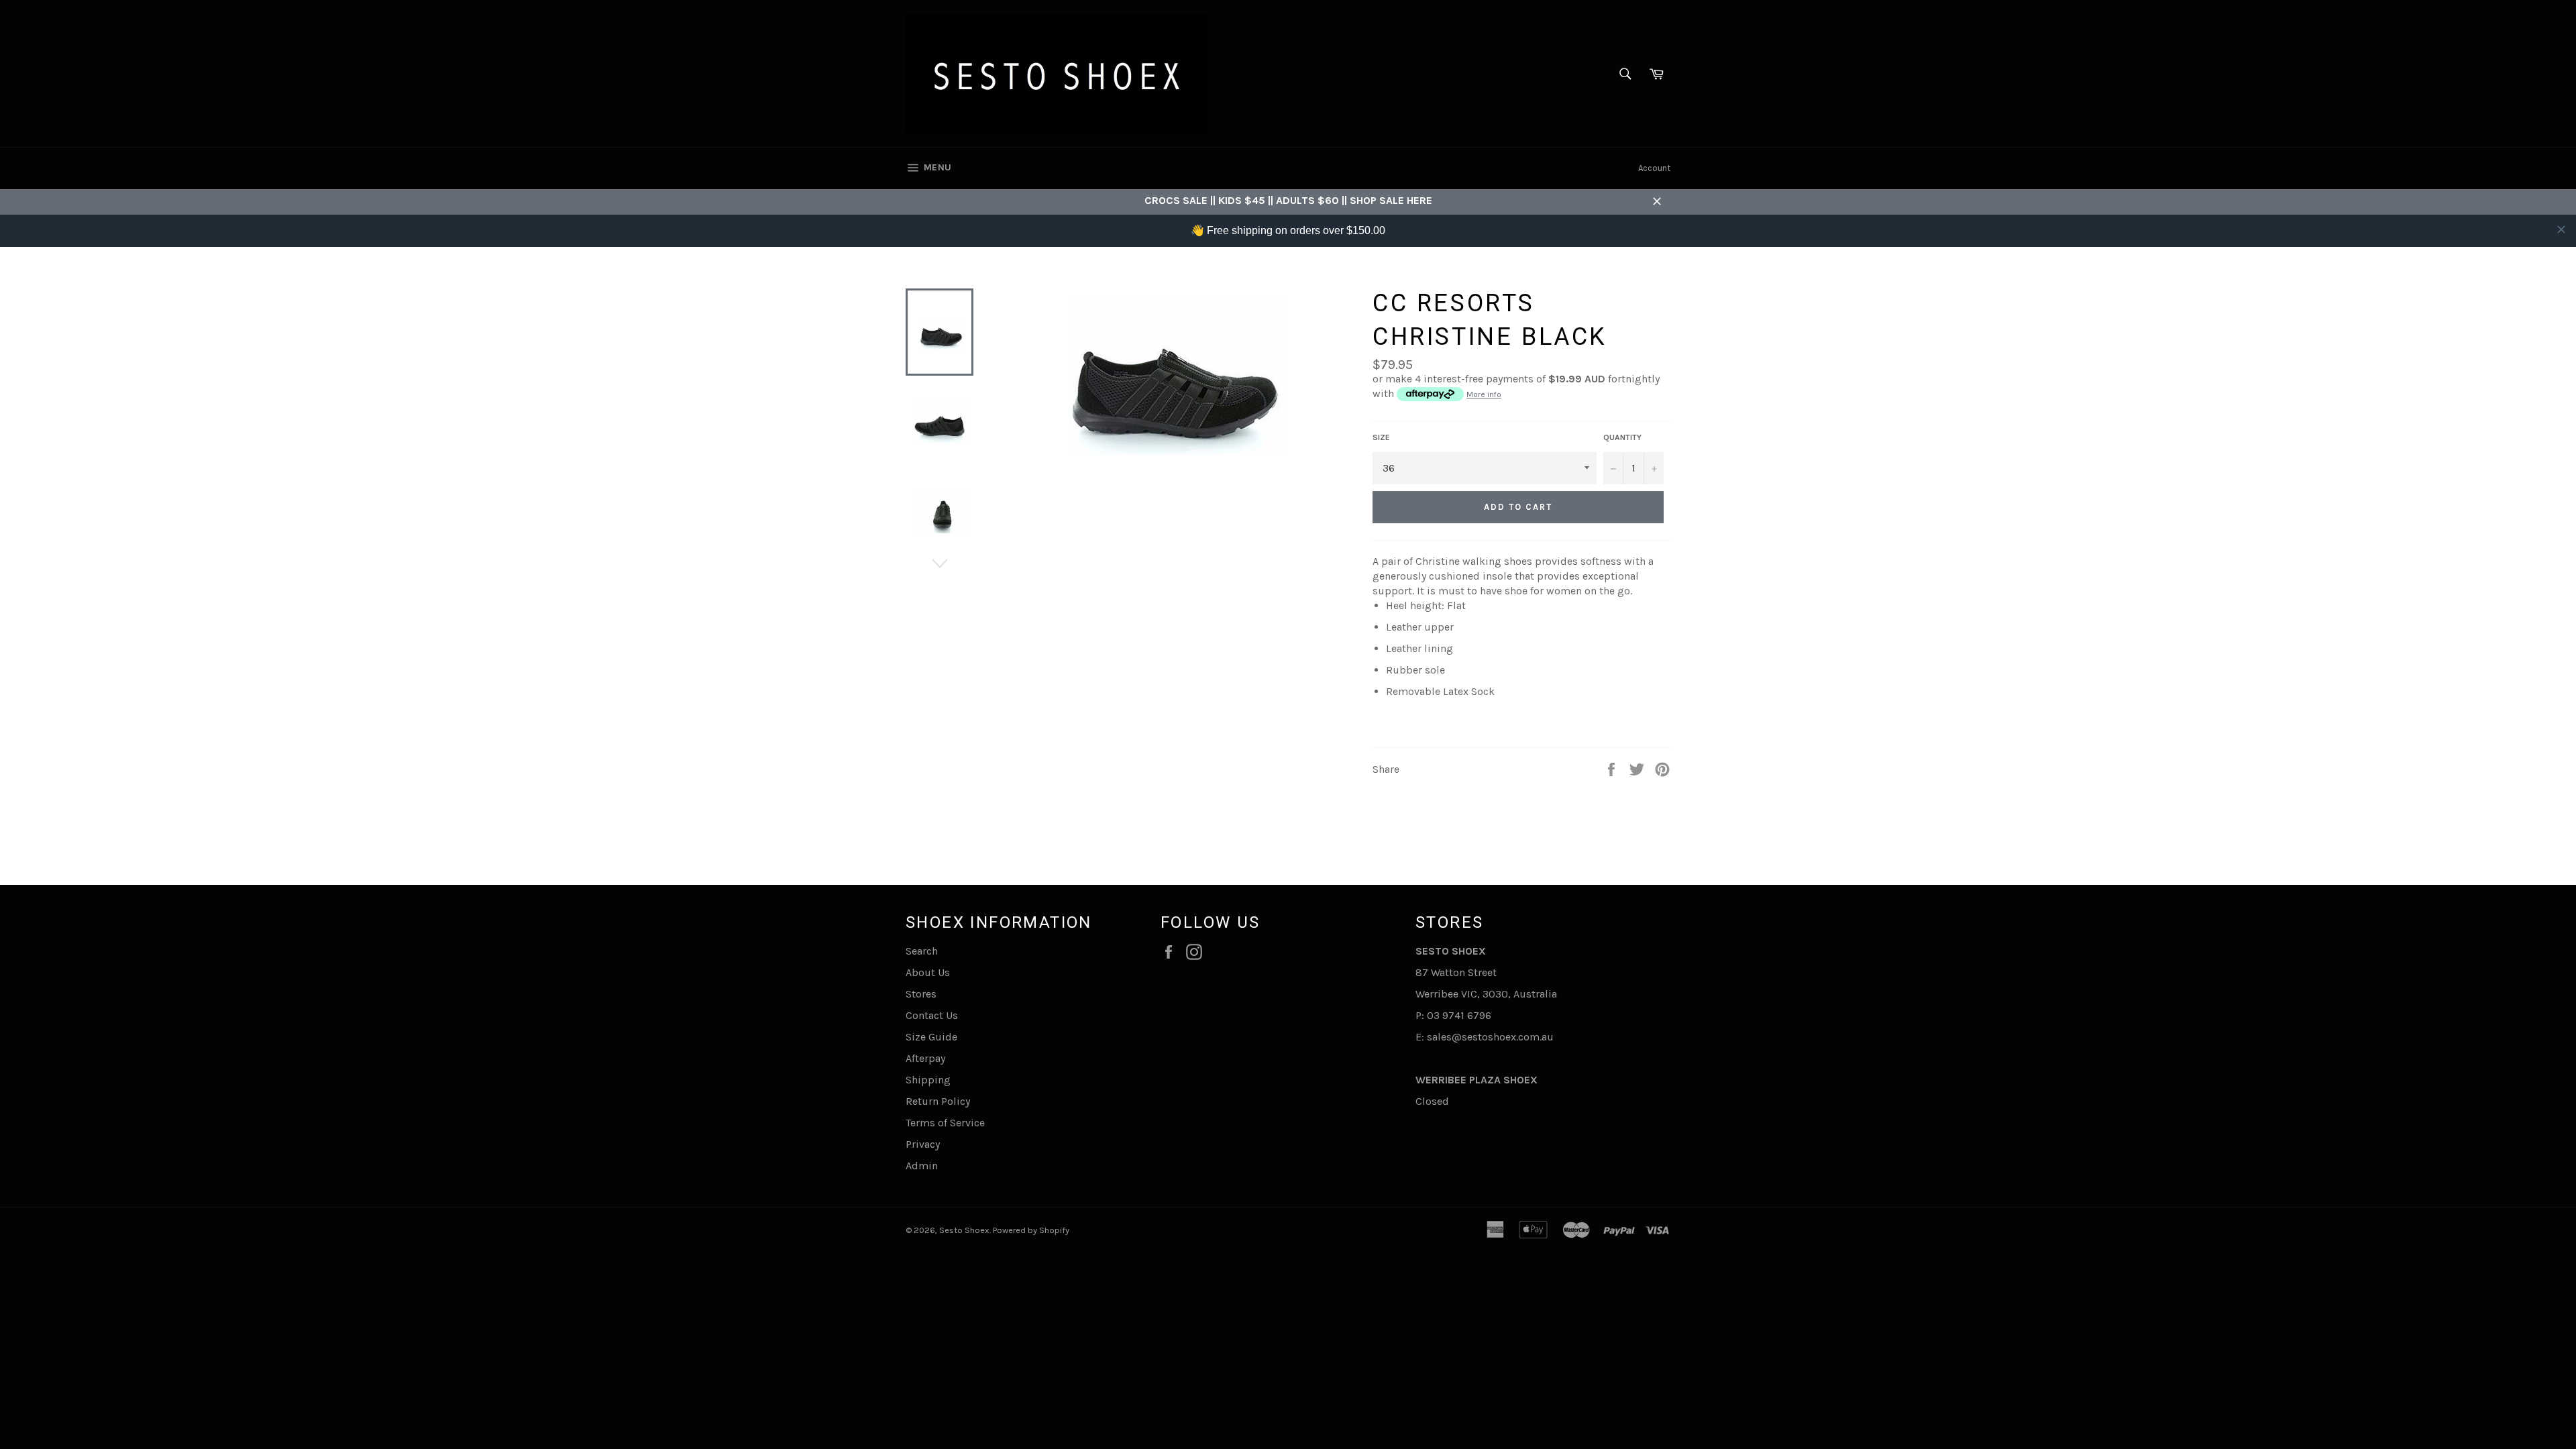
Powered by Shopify (1031, 1230)
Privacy (923, 1144)
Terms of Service (945, 1123)
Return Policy (938, 1101)
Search (922, 951)
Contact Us (932, 1015)
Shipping (928, 1080)
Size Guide (931, 1037)
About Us (928, 972)
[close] (2561, 229)
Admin (922, 1166)
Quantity (1622, 437)
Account (1654, 168)
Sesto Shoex (964, 1230)
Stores (921, 994)
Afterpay (925, 1058)
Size (1381, 437)
